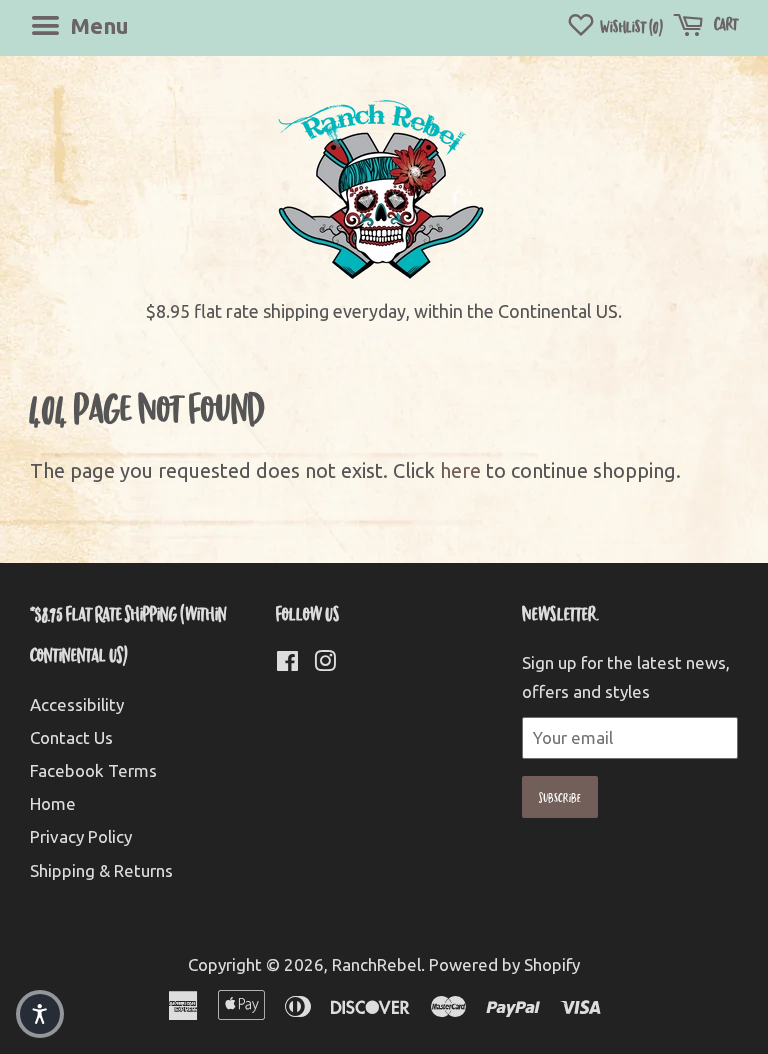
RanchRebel (376, 964)
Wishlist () (630, 26)
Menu (97, 25)
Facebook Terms (93, 770)
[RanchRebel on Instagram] (325, 663)
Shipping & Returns (101, 870)
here (460, 470)
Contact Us (71, 737)
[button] (40, 1014)
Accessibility (77, 704)
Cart (724, 23)
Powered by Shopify (504, 964)
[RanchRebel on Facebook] (287, 663)
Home (53, 803)
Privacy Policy (81, 836)
